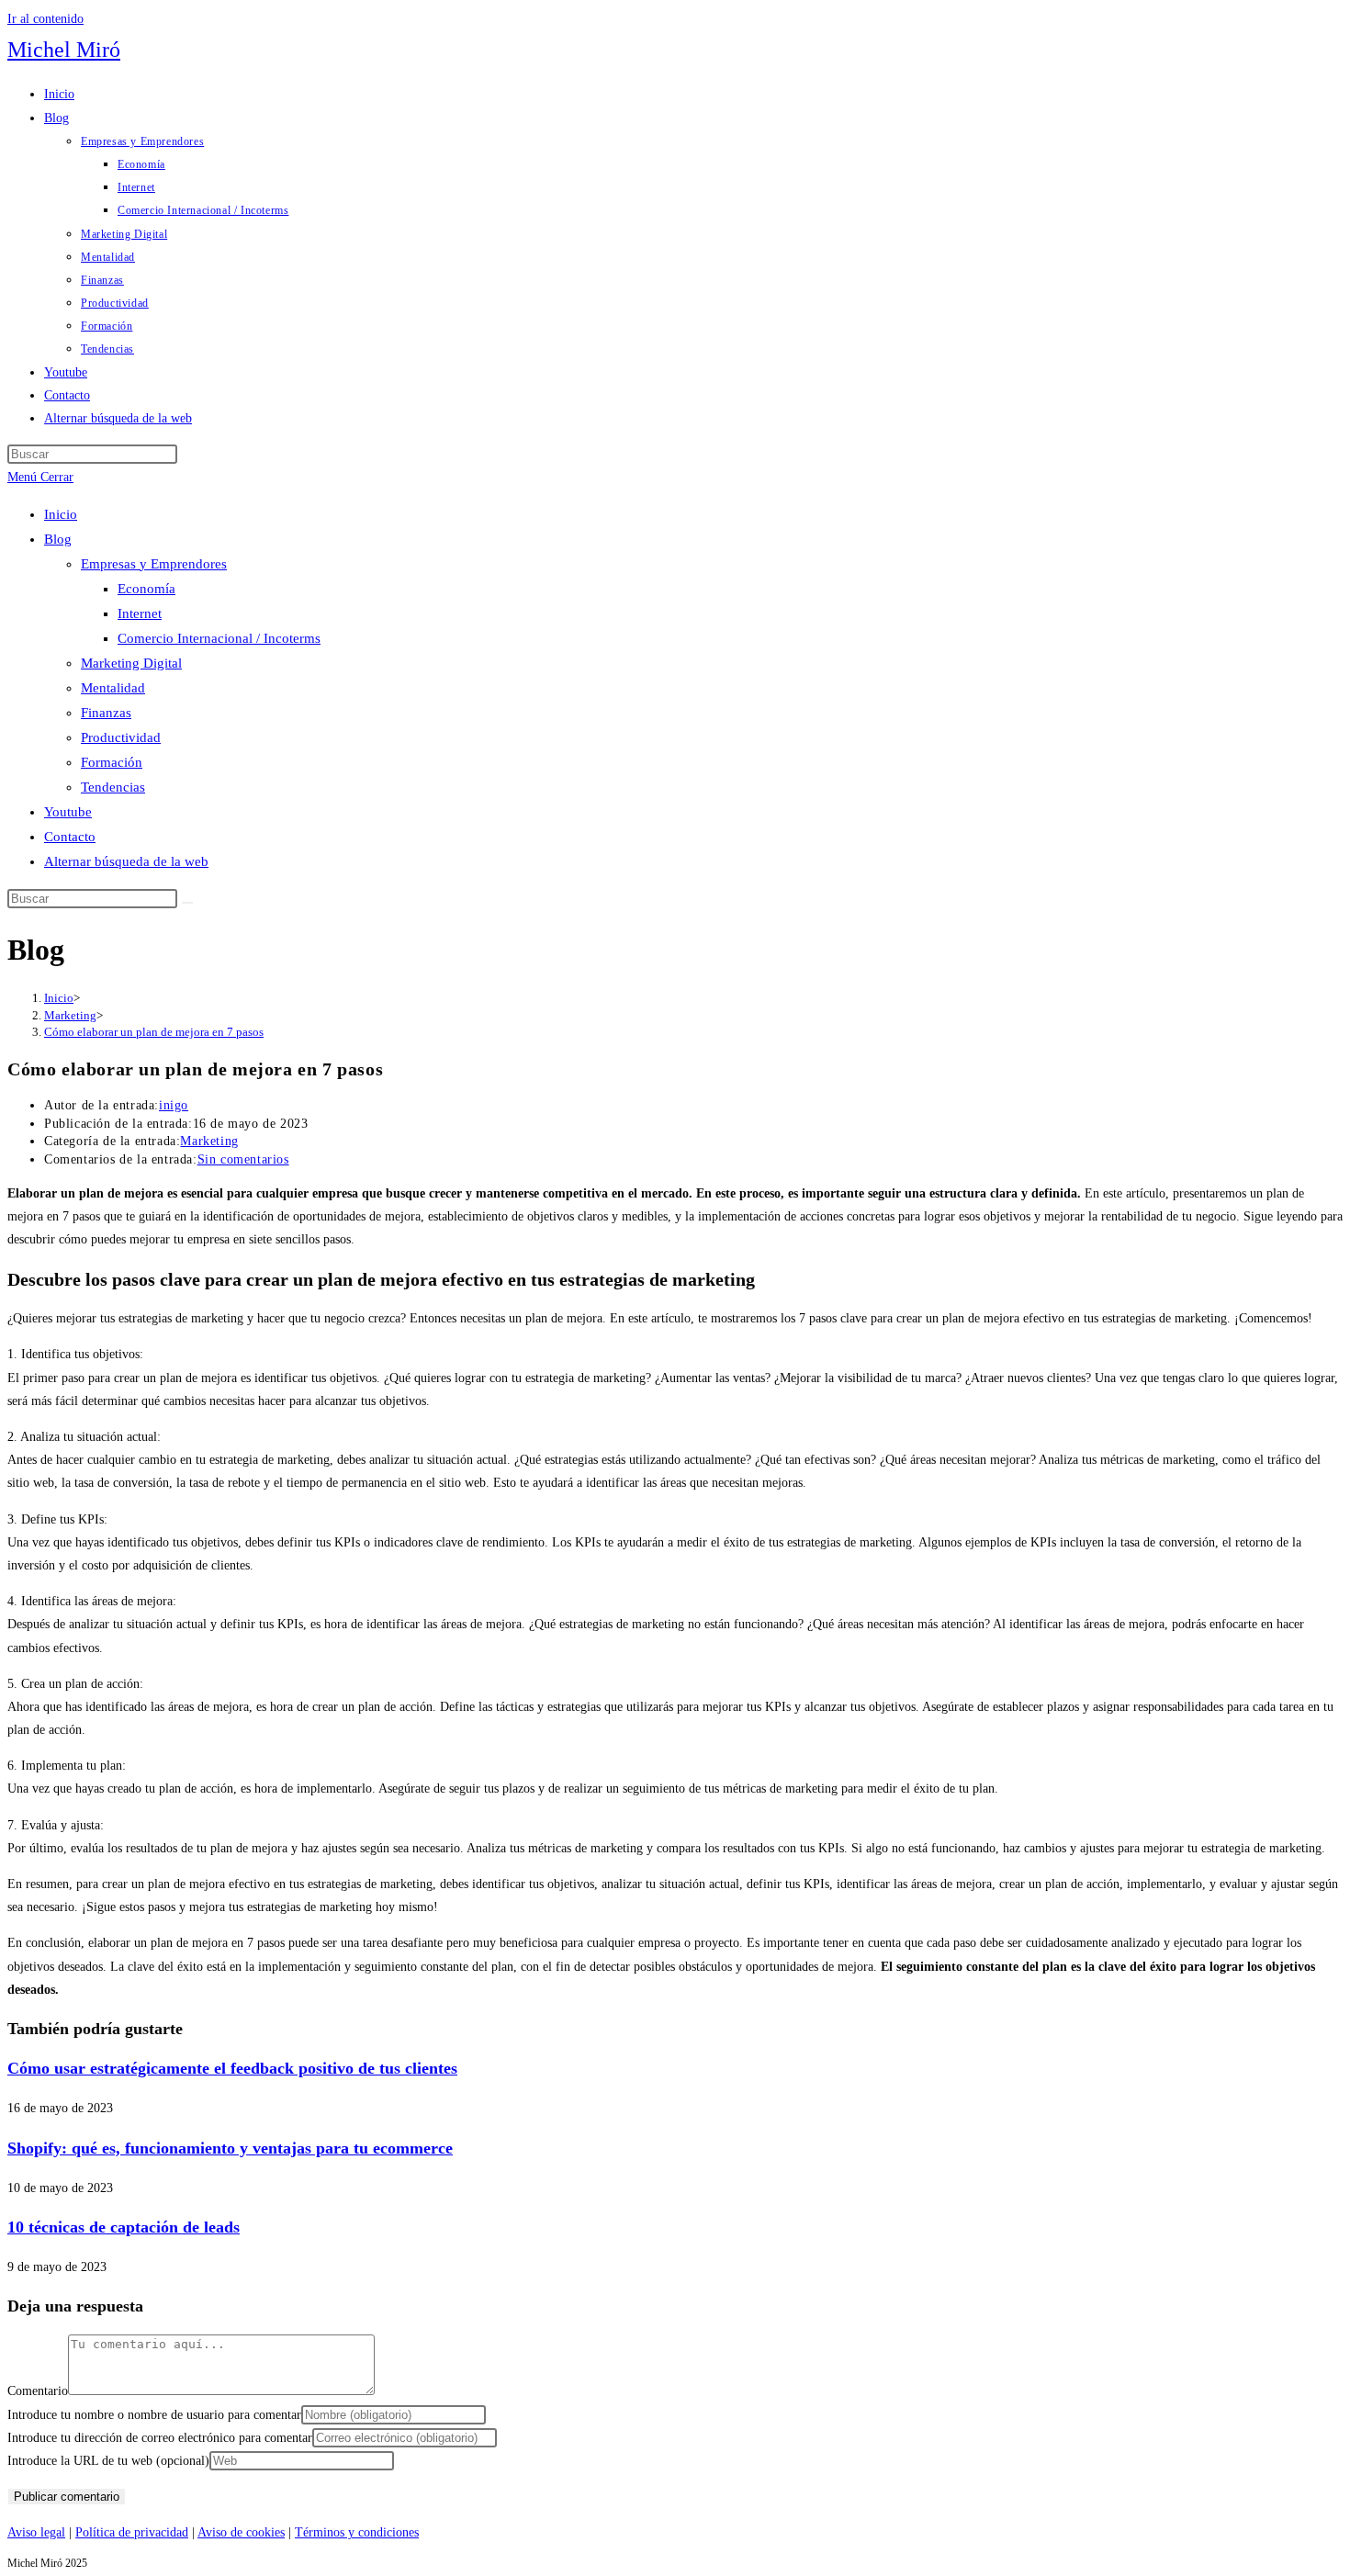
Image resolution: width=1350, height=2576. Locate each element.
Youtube (68, 812)
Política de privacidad (132, 2532)
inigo (174, 1105)
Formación (112, 762)
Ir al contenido (45, 19)
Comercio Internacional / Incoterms (219, 638)
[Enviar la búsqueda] (187, 903)
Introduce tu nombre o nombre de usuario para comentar (154, 2415)
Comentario (38, 2391)
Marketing (209, 1141)
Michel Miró (64, 50)
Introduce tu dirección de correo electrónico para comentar (160, 2438)
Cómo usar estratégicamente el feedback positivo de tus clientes (232, 2068)
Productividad (121, 737)
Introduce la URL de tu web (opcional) (108, 2461)
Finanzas (106, 713)
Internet (140, 613)
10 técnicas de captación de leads (124, 2227)
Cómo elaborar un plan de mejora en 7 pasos (154, 1032)
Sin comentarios (243, 1159)
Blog (58, 539)
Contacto (70, 837)
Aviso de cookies (241, 2532)
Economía (146, 589)
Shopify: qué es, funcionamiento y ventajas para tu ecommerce (230, 2148)
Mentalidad (113, 688)
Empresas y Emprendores (154, 564)
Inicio (61, 514)
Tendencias (113, 787)
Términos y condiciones (357, 2532)
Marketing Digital (131, 663)
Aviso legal (36, 2532)
